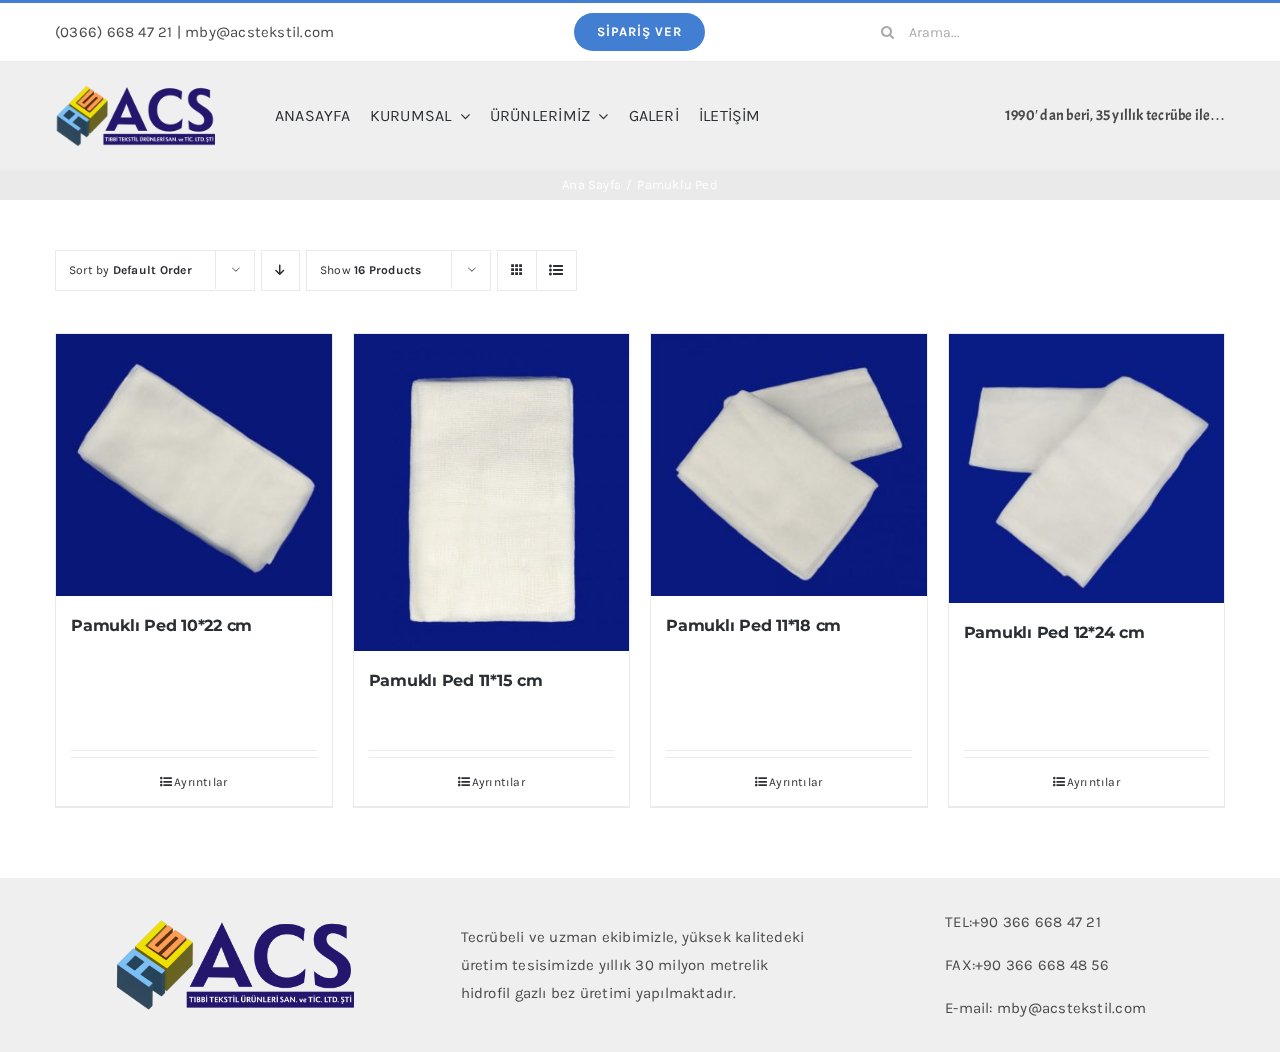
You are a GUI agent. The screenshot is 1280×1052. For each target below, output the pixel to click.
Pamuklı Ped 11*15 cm (456, 680)
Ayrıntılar (200, 782)
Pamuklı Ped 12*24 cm (1054, 632)
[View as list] (556, 270)
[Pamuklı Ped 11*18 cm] (789, 465)
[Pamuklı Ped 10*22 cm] (194, 465)
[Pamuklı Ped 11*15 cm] (492, 492)
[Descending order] (280, 270)
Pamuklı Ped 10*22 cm (161, 625)
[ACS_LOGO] (135, 92)
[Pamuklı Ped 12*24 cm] (1087, 468)
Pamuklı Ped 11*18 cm (753, 625)
